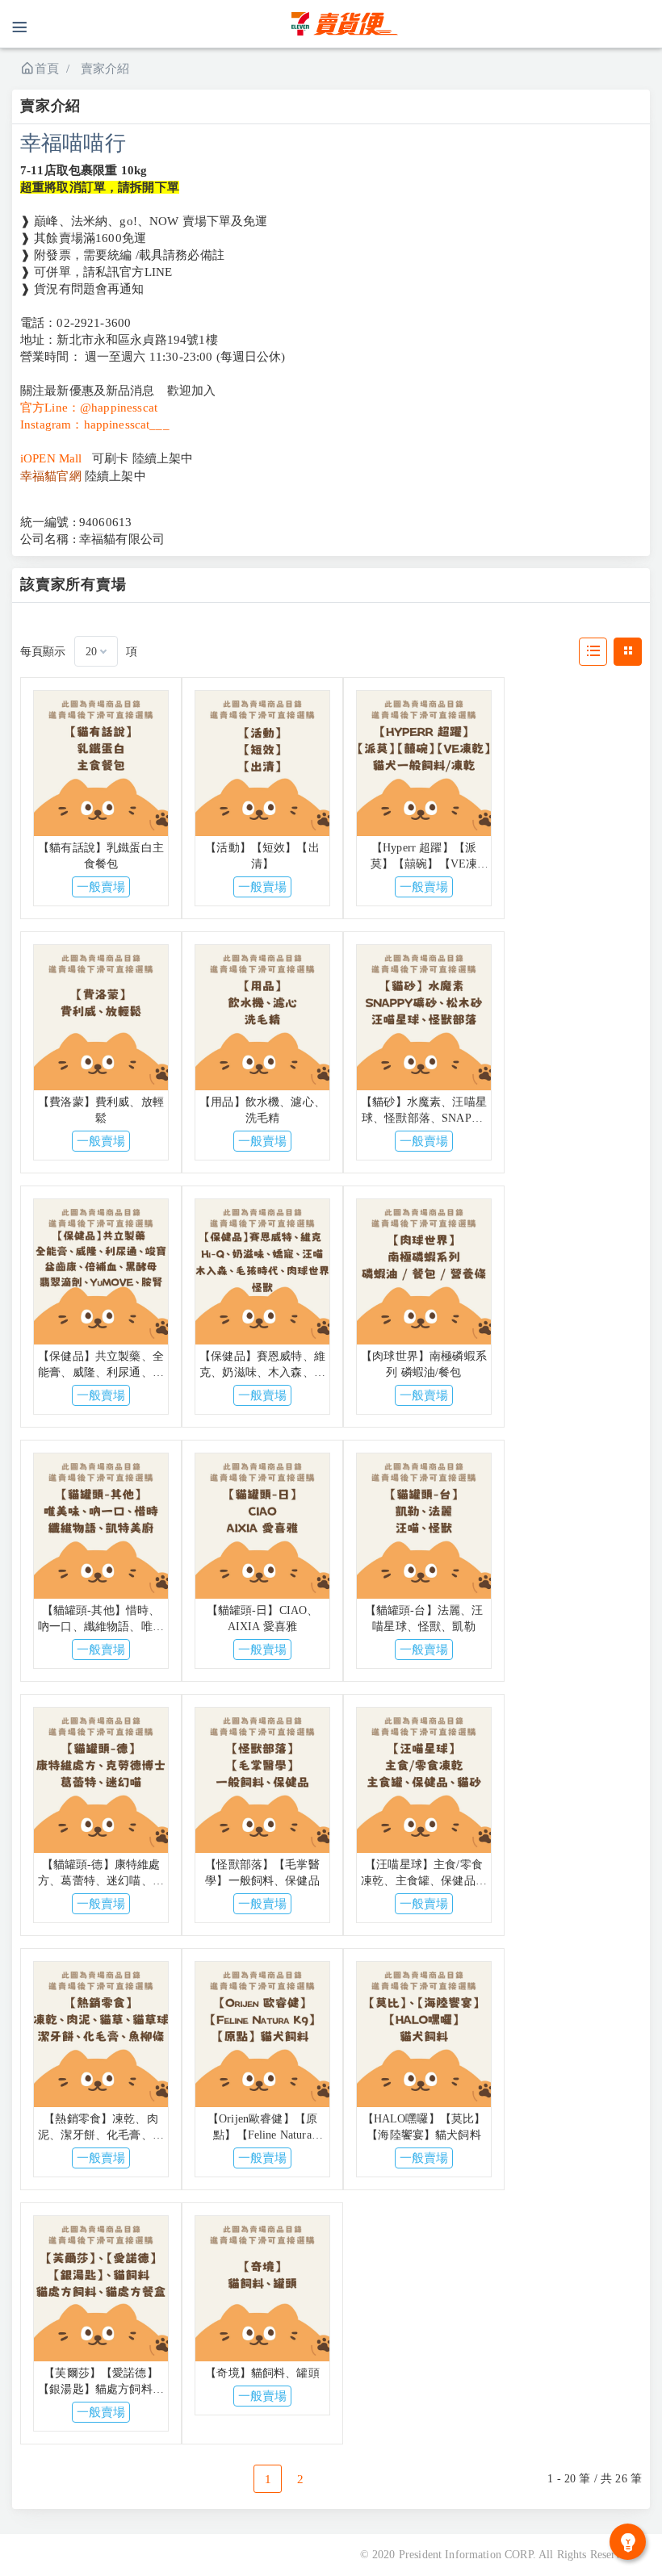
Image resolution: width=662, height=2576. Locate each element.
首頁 (47, 69)
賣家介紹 (105, 69)
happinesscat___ (127, 424)
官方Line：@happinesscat (89, 408)
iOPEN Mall (51, 458)
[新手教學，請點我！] (628, 2542)
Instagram (46, 424)
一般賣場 (101, 887)
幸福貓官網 (51, 476)
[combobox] (96, 651)
